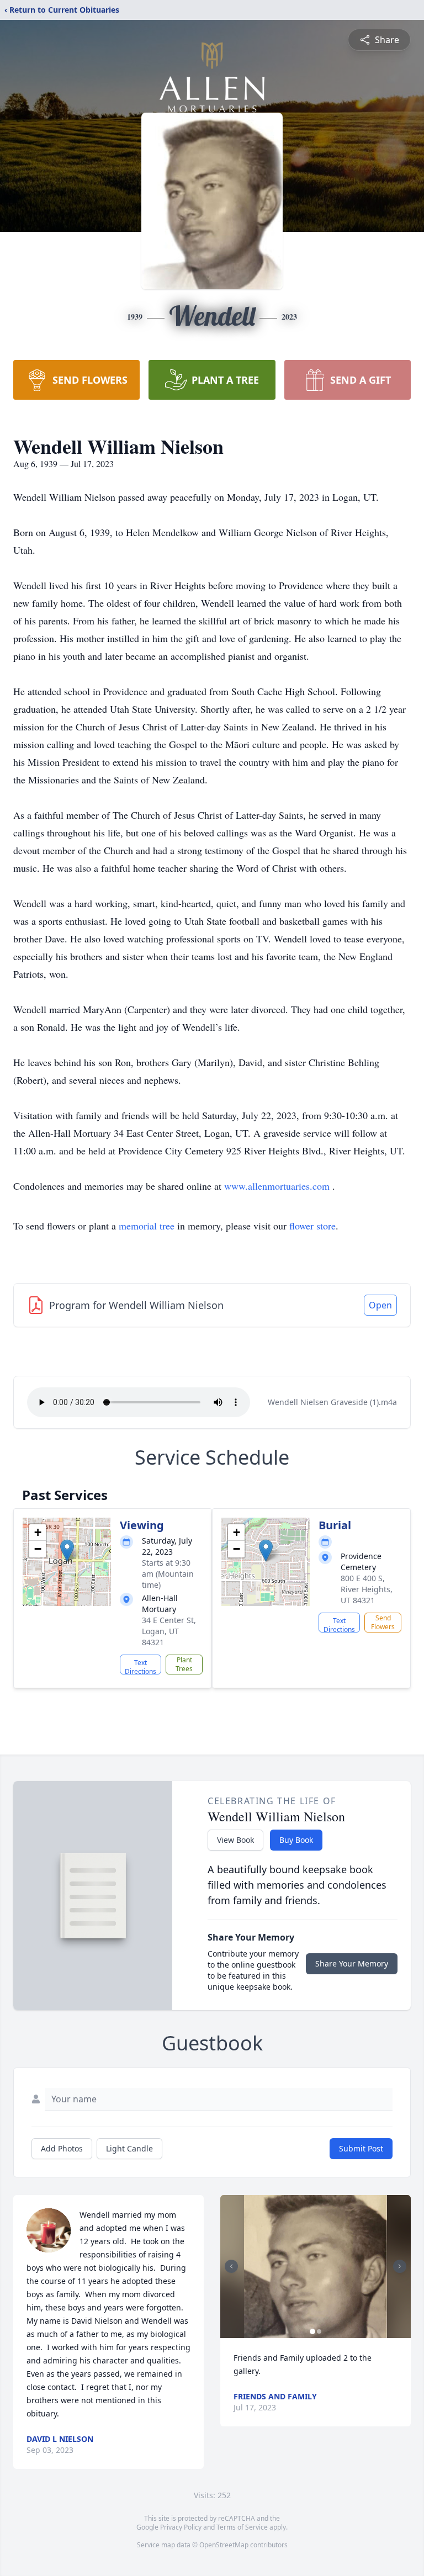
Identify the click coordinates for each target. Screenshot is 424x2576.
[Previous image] (231, 2266)
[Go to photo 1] (312, 2331)
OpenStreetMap (224, 2545)
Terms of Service (242, 2527)
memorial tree (147, 1226)
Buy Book (296, 1840)
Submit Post (361, 2148)
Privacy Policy (181, 2527)
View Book (235, 1840)
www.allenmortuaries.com (278, 1186)
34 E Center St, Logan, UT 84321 (169, 1631)
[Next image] (400, 2266)
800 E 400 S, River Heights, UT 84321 (367, 1589)
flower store (312, 1226)
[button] (67, 1551)
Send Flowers (383, 1622)
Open (380, 1305)
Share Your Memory (352, 1963)
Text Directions (141, 1666)
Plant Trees (184, 1664)
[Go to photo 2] (319, 2331)
